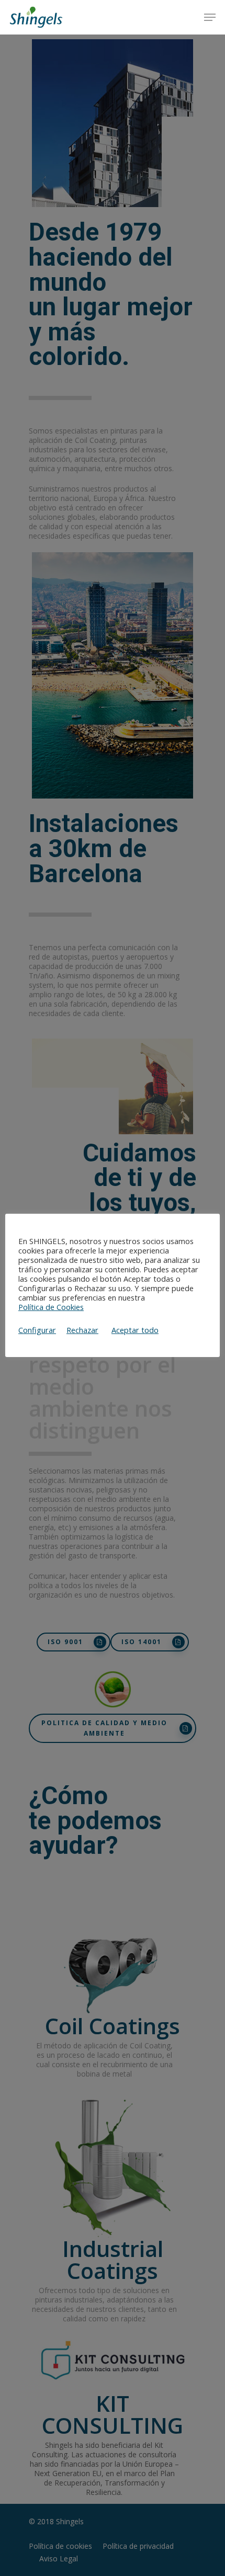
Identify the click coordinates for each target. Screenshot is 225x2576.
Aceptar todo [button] (135, 1330)
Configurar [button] (37, 1330)
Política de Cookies (51, 1307)
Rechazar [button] (82, 1330)
